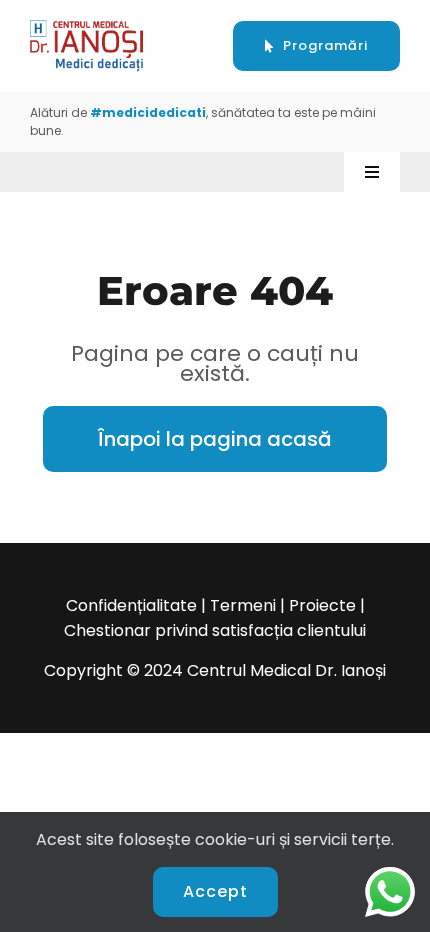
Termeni (243, 605)
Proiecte (322, 605)
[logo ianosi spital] (87, 27)
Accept (215, 891)
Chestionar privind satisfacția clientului (215, 630)
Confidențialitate (131, 605)
